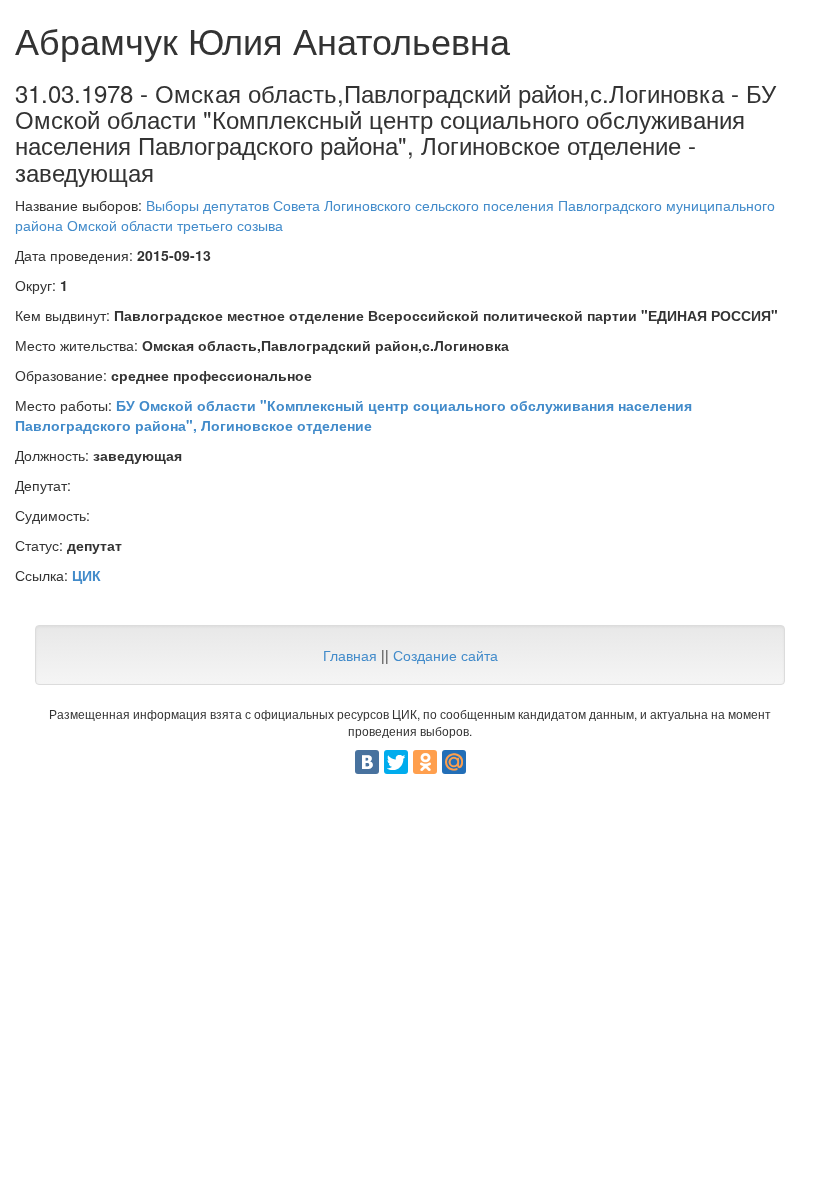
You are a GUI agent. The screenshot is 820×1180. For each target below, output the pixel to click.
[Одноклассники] (425, 762)
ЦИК (86, 575)
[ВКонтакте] (367, 762)
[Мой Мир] (454, 762)
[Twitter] (396, 762)
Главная (350, 655)
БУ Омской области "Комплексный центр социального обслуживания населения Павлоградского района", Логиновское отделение (353, 415)
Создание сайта (445, 655)
